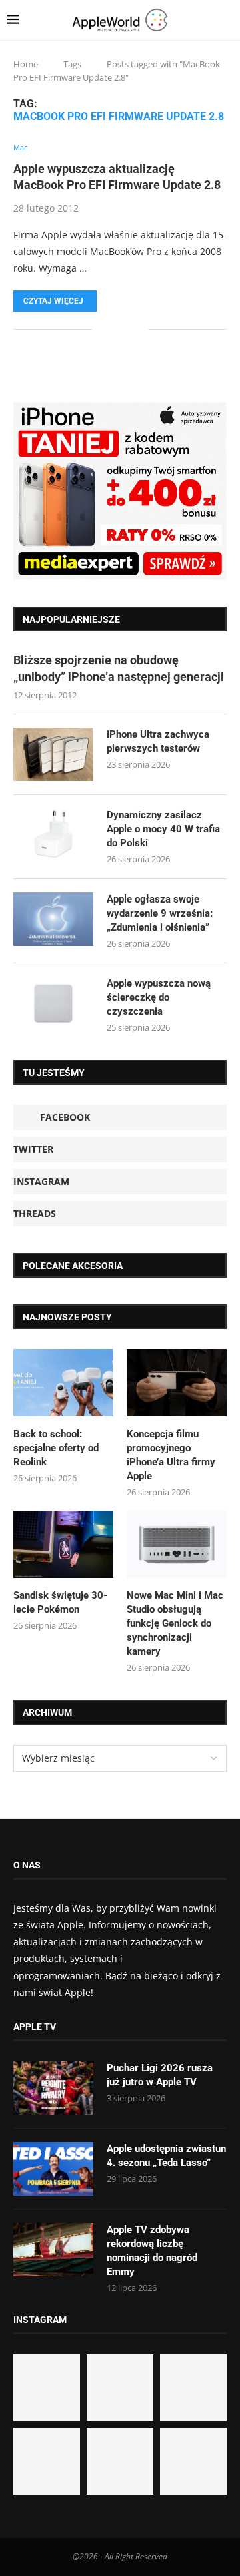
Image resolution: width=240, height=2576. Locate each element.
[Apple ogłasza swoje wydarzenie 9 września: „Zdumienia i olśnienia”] (53, 919)
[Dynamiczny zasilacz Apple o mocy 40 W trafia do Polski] (53, 835)
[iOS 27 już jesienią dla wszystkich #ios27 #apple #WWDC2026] (120, 2388)
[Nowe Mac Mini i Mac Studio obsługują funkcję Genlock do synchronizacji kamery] (177, 1544)
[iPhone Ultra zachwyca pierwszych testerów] (53, 754)
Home (26, 64)
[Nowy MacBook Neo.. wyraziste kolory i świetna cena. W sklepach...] (47, 2461)
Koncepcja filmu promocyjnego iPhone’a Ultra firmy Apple (171, 1455)
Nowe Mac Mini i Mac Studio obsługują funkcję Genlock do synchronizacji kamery (175, 1623)
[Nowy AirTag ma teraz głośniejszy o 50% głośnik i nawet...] (193, 2461)
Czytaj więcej (53, 301)
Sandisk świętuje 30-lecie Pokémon (60, 1602)
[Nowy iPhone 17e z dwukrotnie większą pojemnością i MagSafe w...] (120, 2461)
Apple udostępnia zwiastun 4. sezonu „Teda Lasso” (166, 2156)
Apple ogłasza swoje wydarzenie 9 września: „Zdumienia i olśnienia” (160, 913)
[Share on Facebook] (112, 329)
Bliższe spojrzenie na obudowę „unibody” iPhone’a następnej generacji (119, 668)
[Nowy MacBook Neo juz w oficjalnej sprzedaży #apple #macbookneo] (193, 2388)
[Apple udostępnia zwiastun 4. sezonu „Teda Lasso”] (53, 2169)
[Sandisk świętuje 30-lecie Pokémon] (63, 1544)
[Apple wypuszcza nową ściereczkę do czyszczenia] (53, 1003)
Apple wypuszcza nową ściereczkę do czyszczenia (159, 997)
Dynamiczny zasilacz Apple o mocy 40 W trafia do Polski (163, 829)
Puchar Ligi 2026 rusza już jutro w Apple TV (160, 2075)
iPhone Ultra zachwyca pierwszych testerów (158, 741)
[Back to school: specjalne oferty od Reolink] (63, 1382)
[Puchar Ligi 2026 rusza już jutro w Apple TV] (53, 2088)
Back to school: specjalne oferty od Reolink (56, 1448)
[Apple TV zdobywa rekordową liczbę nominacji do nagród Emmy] (53, 2250)
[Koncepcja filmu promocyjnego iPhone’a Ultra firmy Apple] (177, 1382)
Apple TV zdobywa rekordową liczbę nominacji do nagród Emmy (152, 2251)
